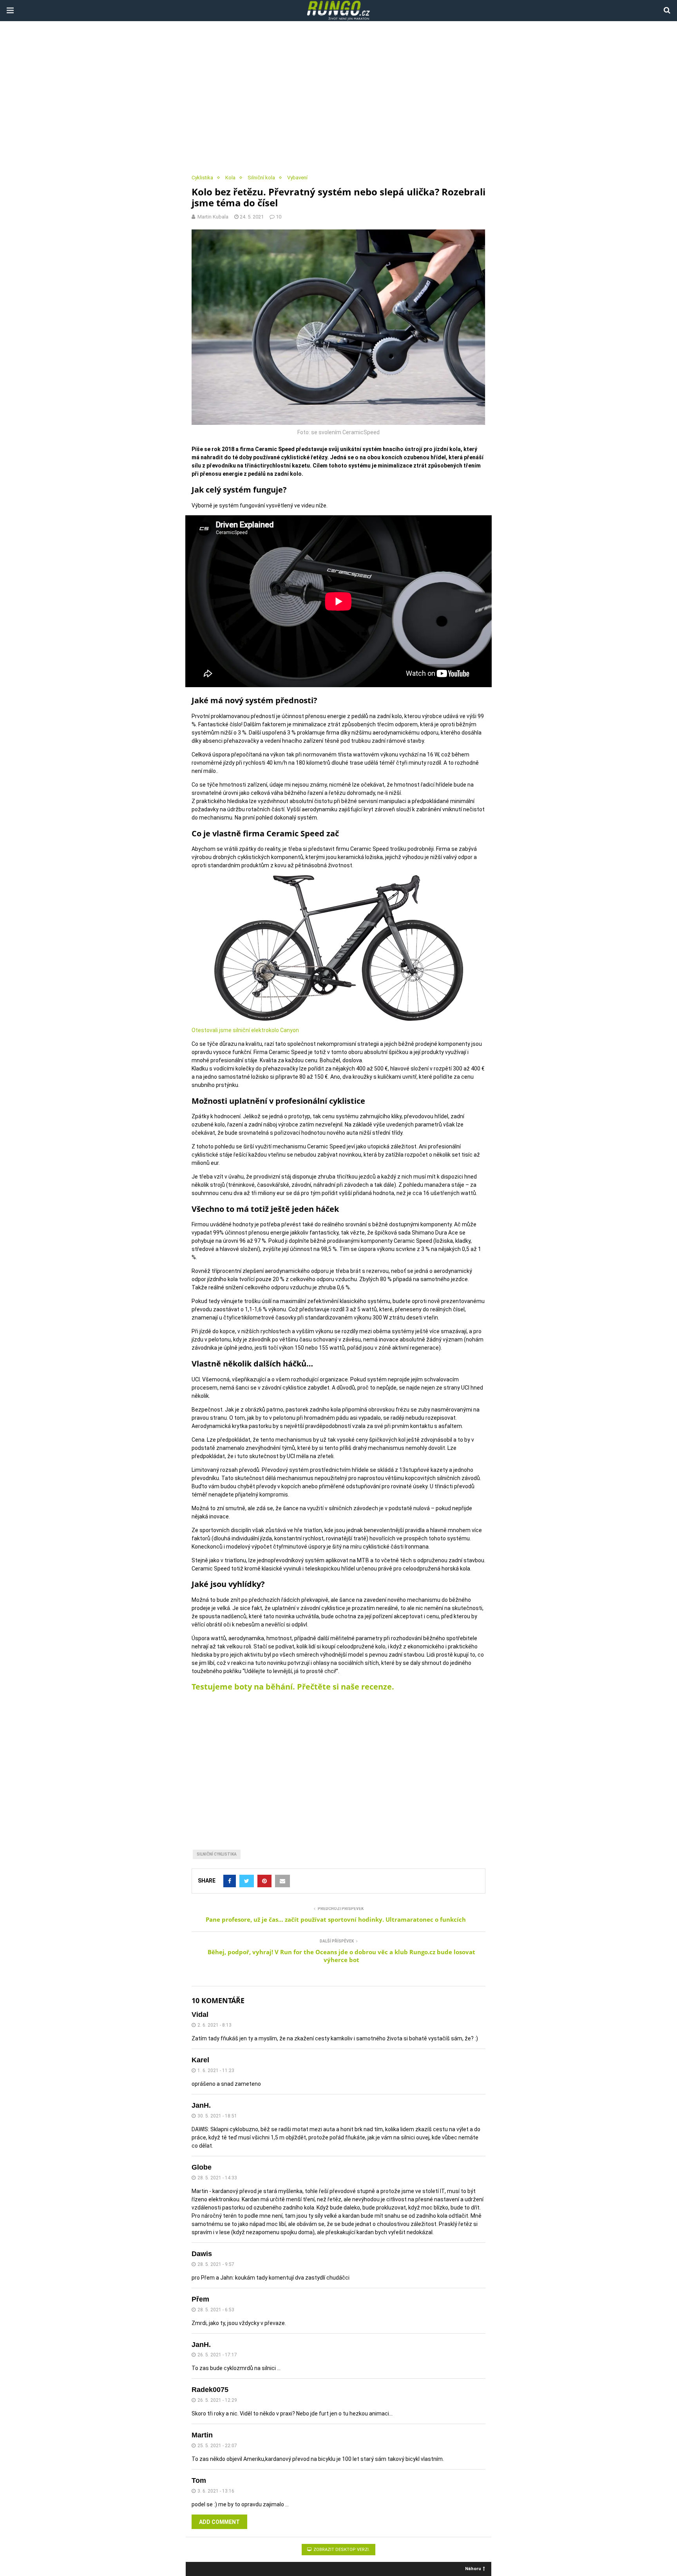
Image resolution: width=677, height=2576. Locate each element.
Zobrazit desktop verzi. (341, 2550)
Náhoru (473, 2568)
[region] (338, 98)
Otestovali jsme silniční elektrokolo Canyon (245, 1030)
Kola (230, 178)
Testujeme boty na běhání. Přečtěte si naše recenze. (293, 1687)
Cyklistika (202, 178)
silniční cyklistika (217, 1854)
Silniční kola (261, 178)
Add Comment (219, 2522)
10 (279, 217)
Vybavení (297, 178)
